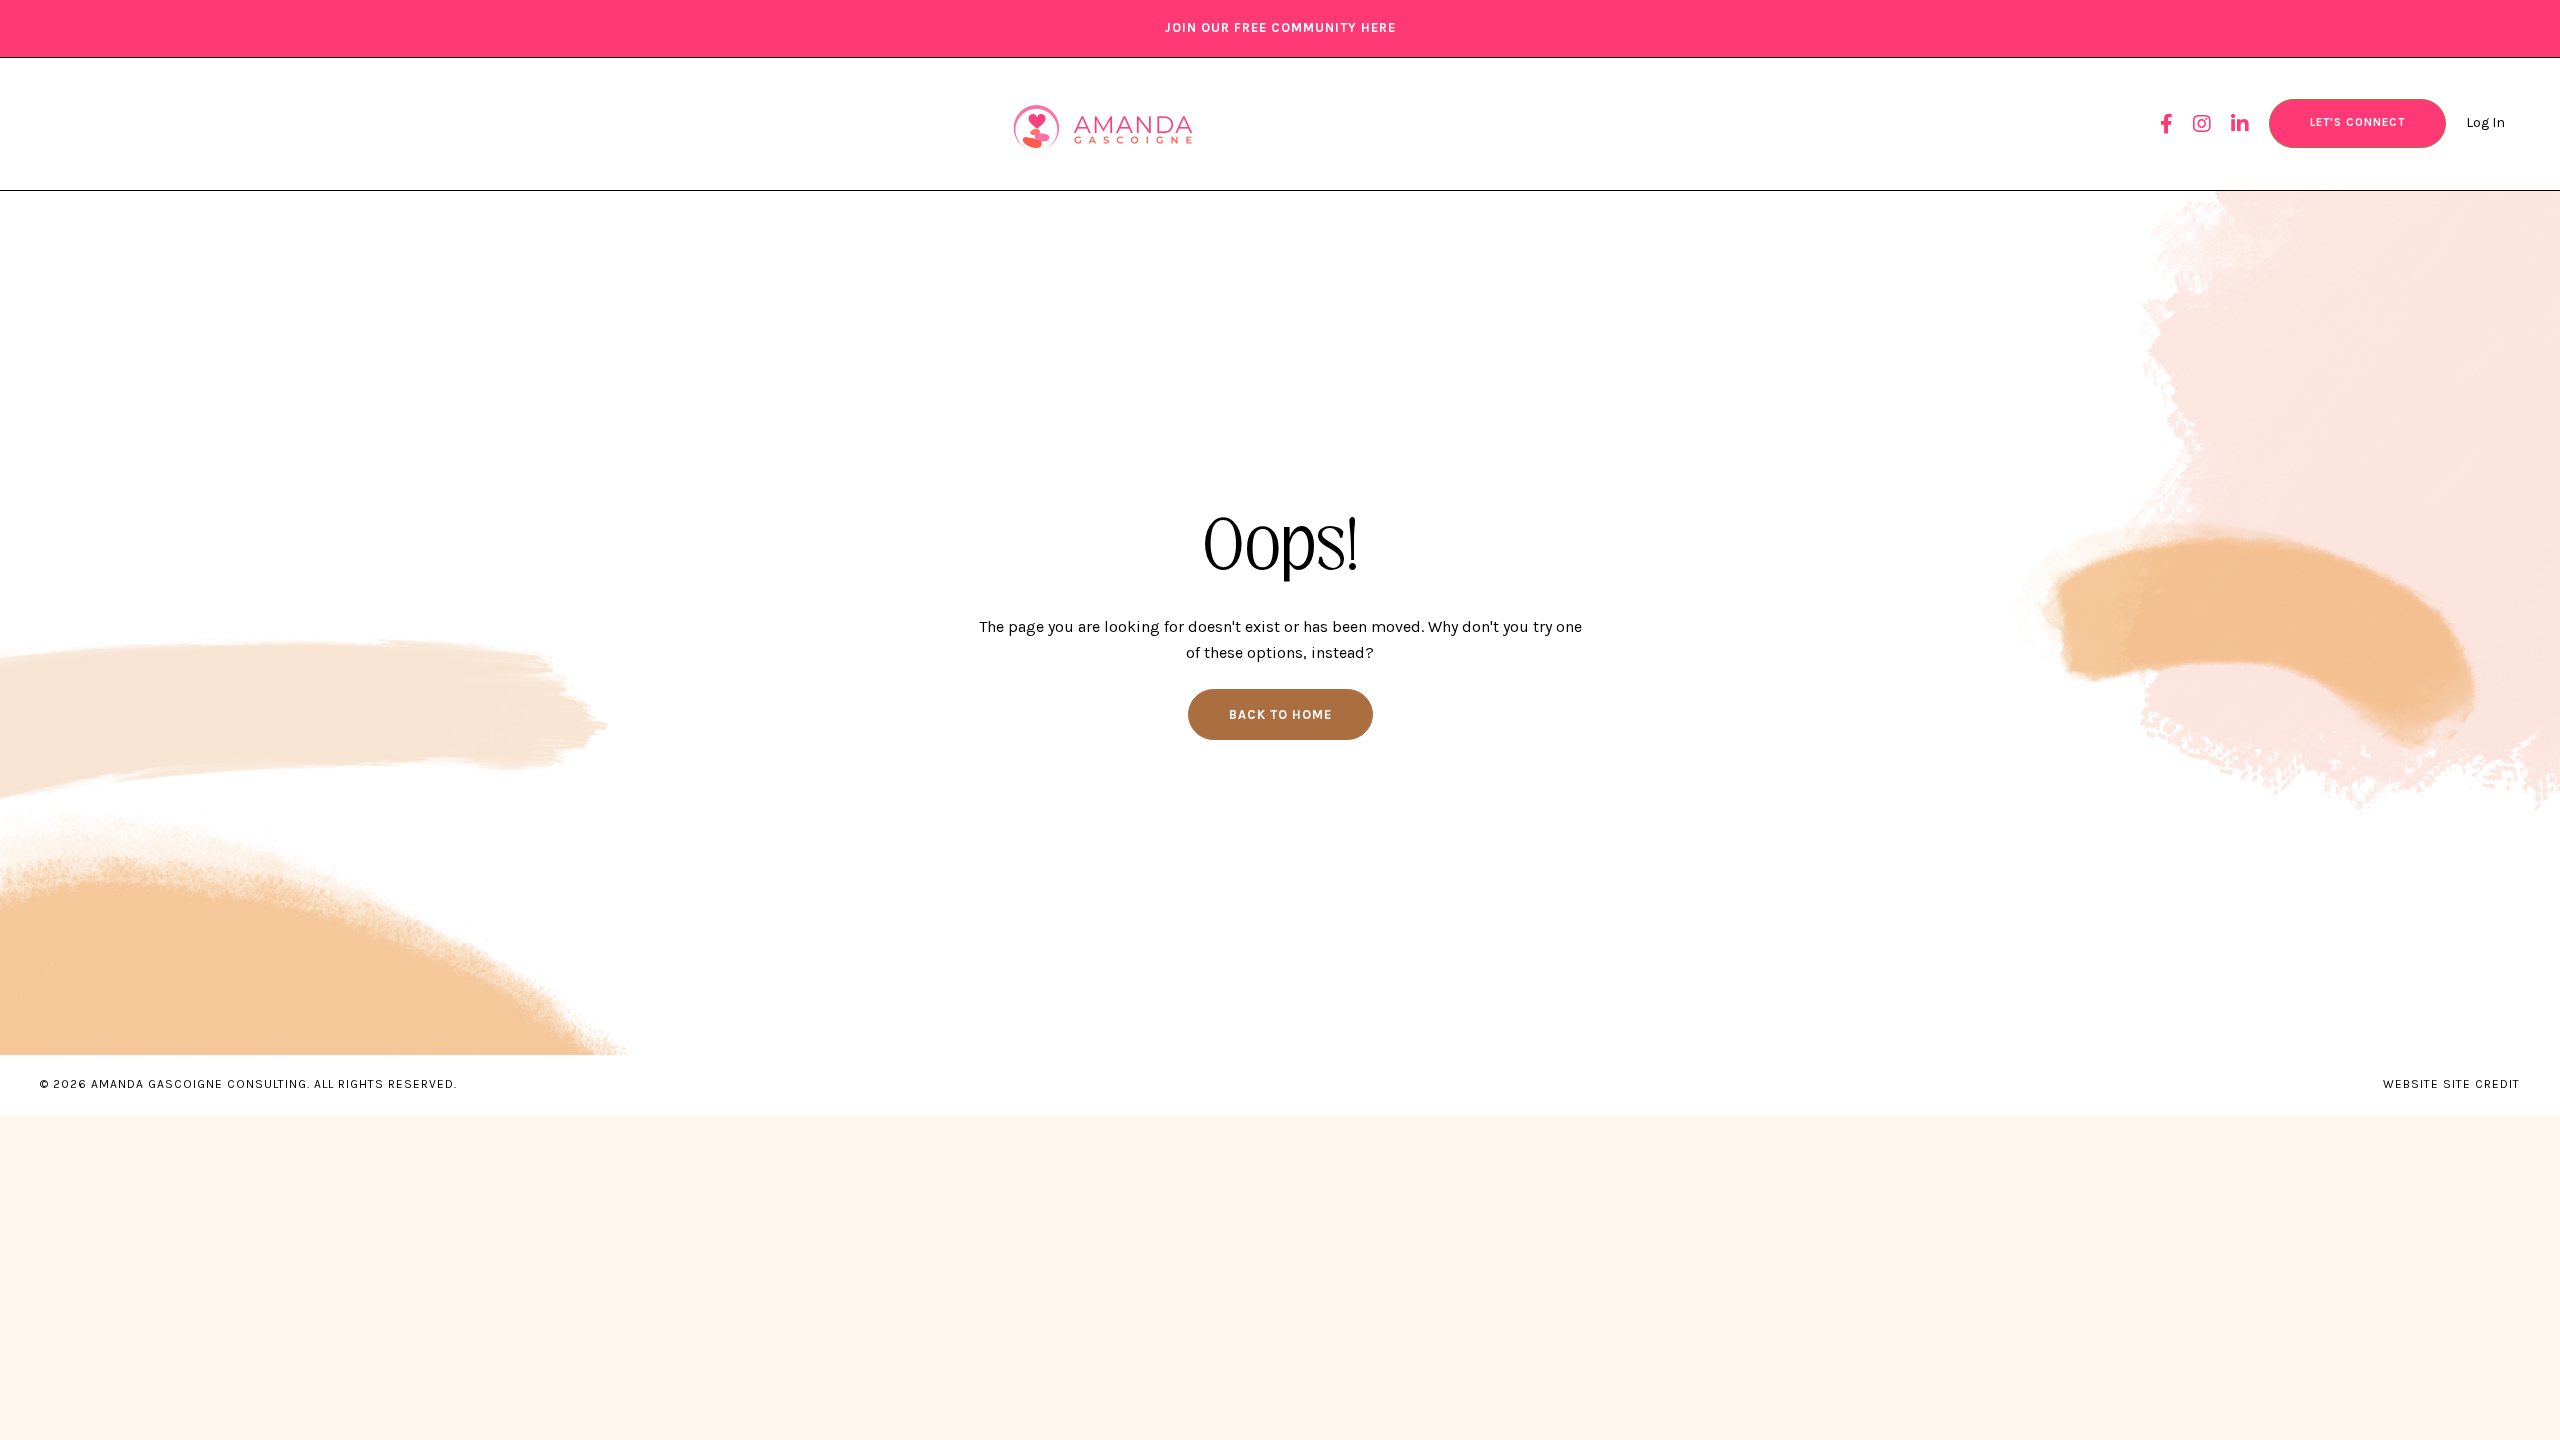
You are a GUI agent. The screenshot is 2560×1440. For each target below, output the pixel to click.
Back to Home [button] (1280, 714)
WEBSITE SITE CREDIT (2451, 1084)
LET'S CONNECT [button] (2357, 122)
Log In (2485, 122)
